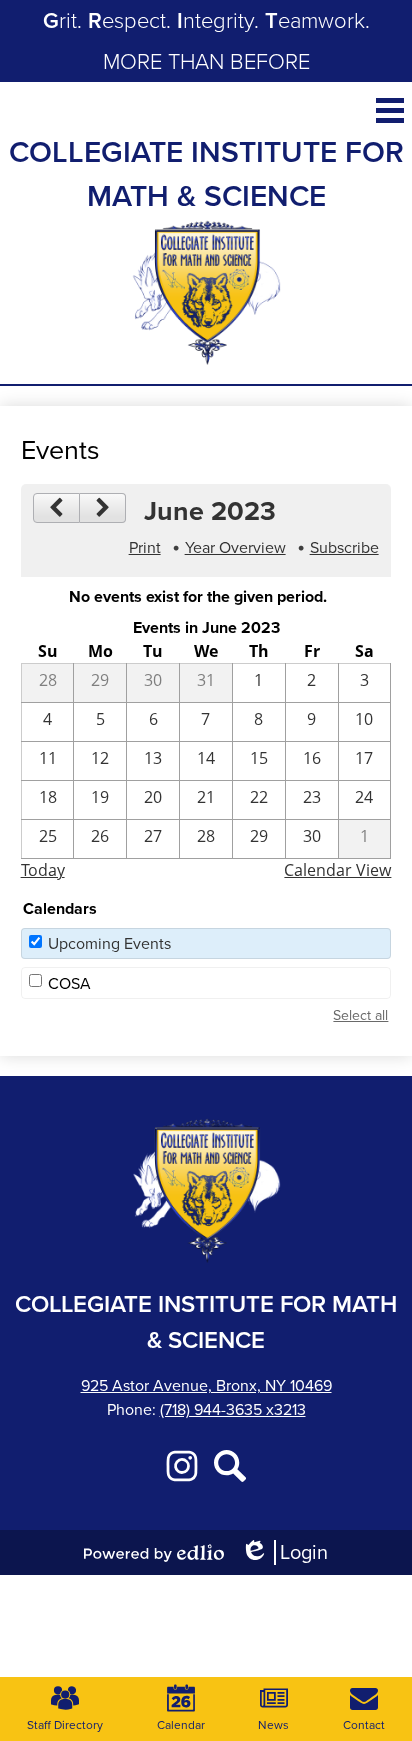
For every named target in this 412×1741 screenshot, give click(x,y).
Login (284, 1552)
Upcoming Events (109, 943)
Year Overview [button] (235, 547)
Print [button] (145, 547)
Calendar (181, 1725)
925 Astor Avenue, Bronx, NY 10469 (206, 1385)
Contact (364, 1725)
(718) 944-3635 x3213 (233, 1409)
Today (43, 870)
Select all (360, 1015)
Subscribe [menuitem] (344, 547)
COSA (69, 983)
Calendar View (337, 870)
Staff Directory (65, 1725)
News (273, 1725)
